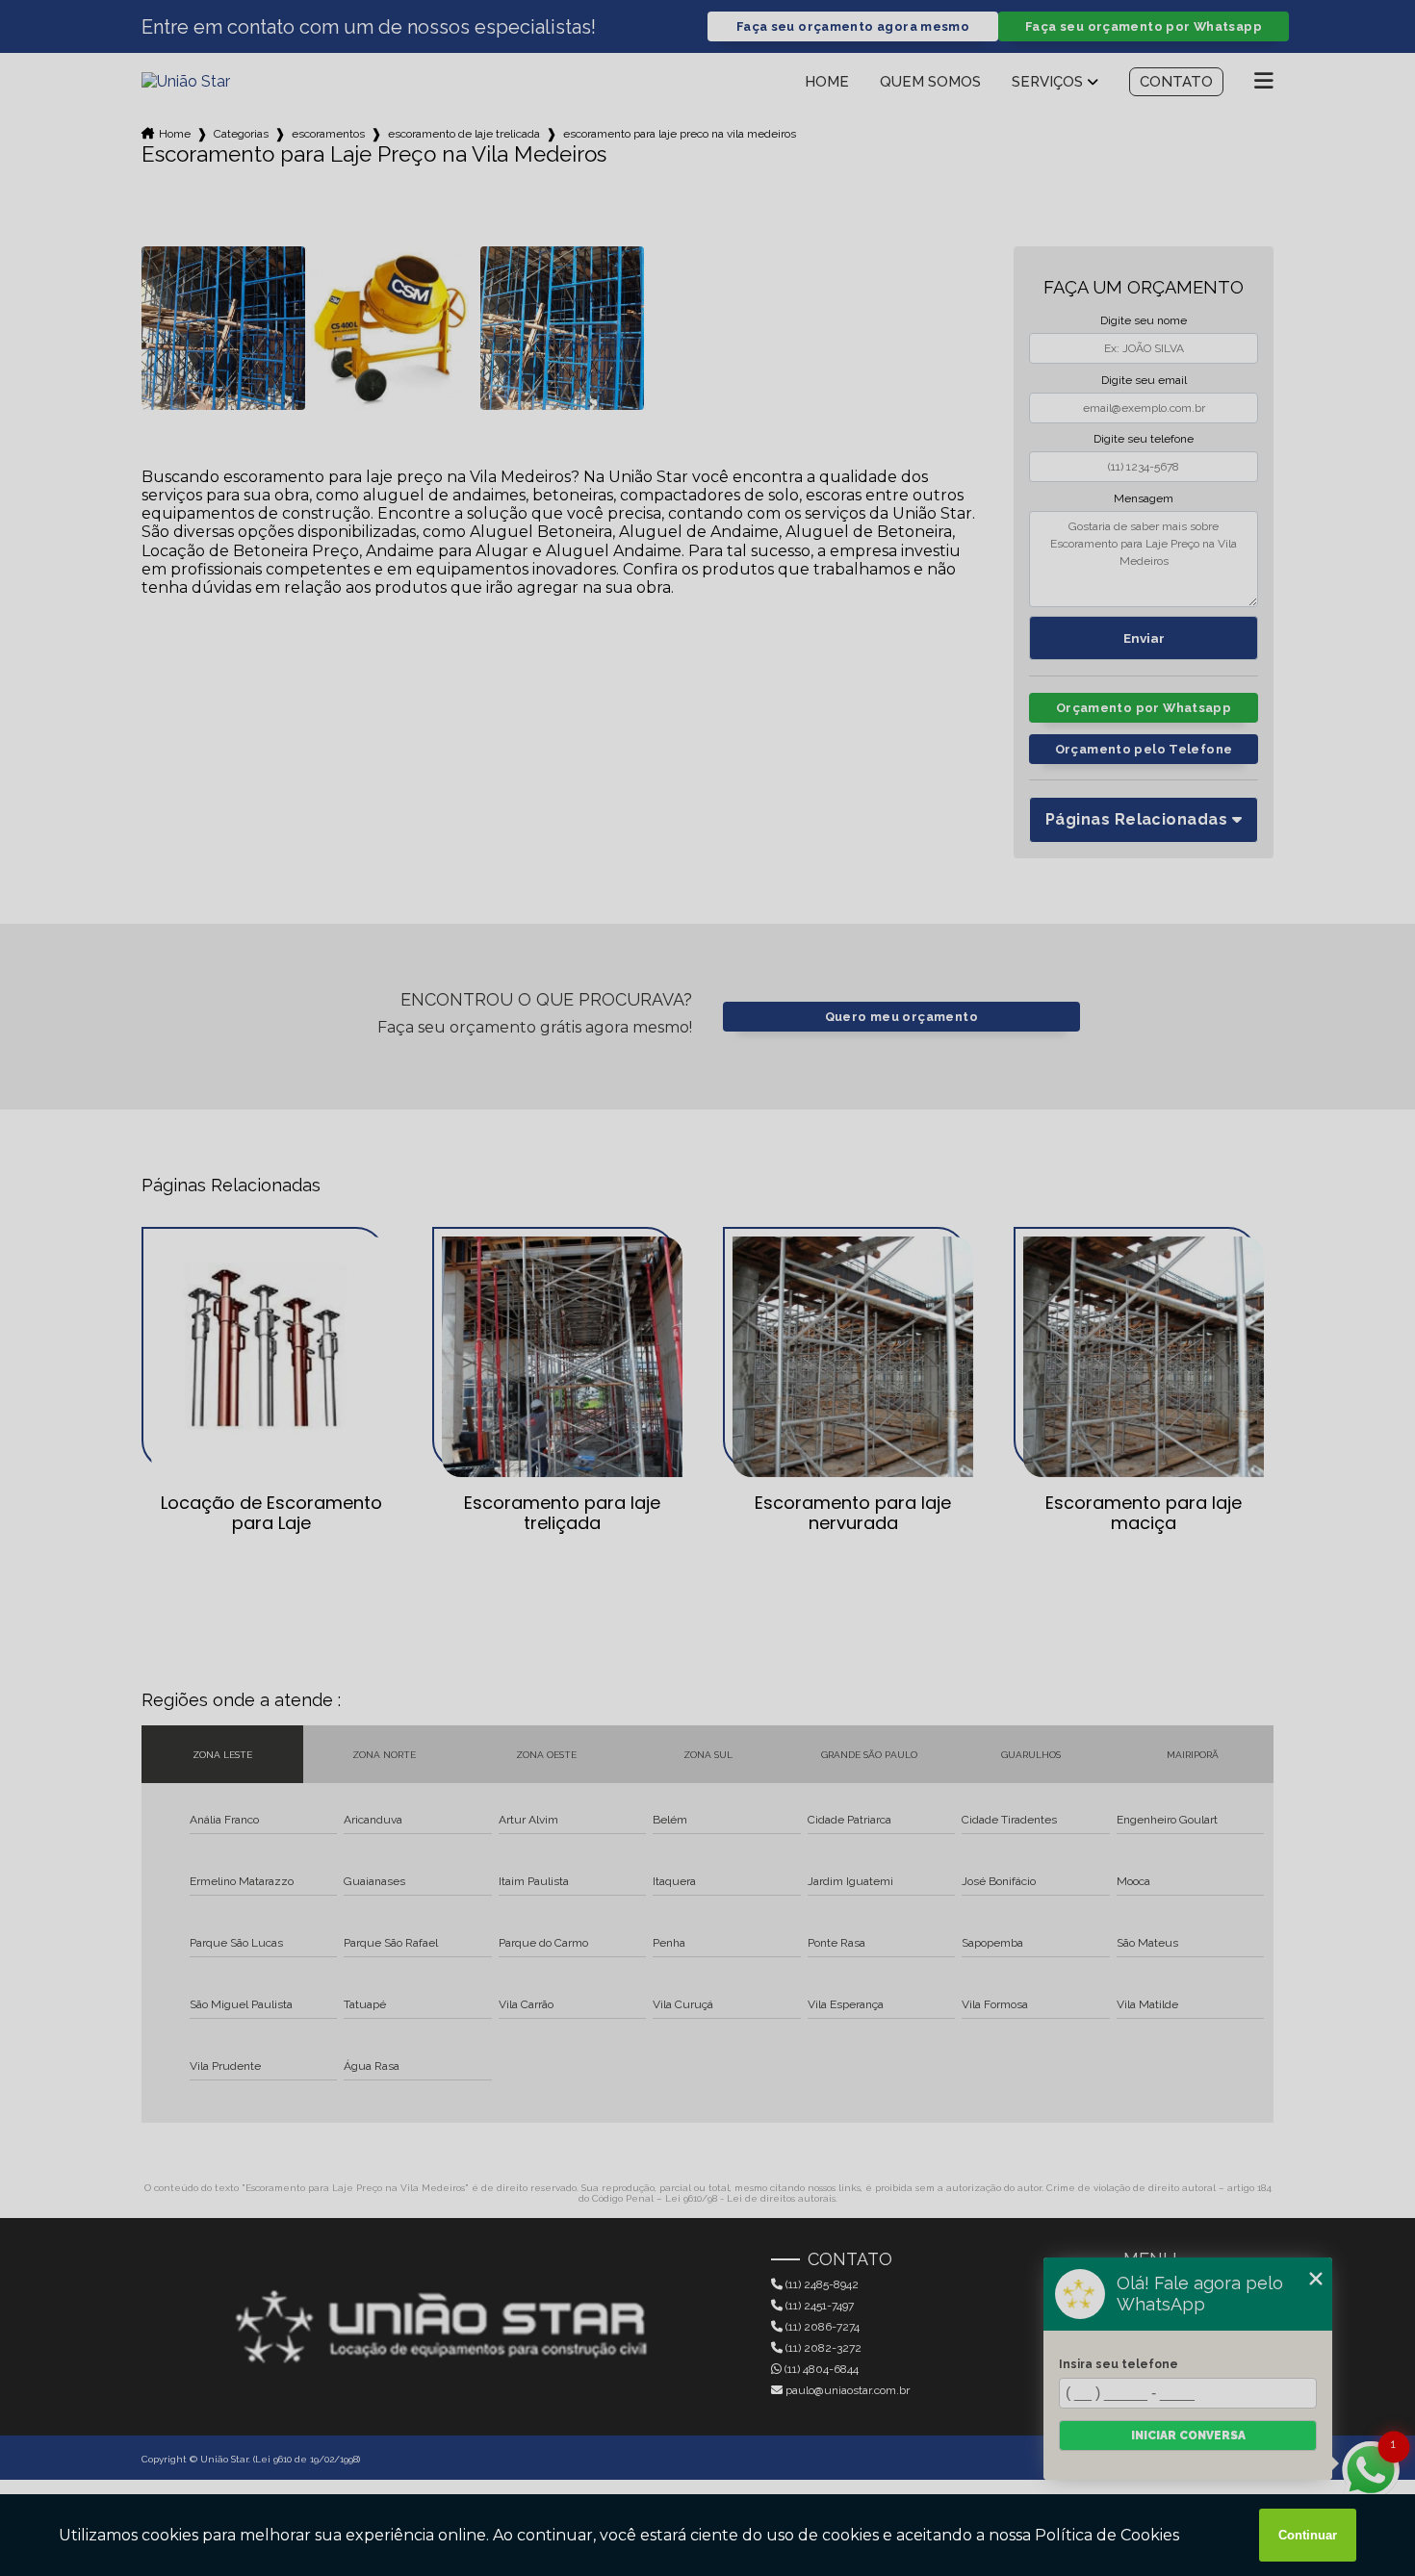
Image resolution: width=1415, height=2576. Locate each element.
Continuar (1308, 2535)
